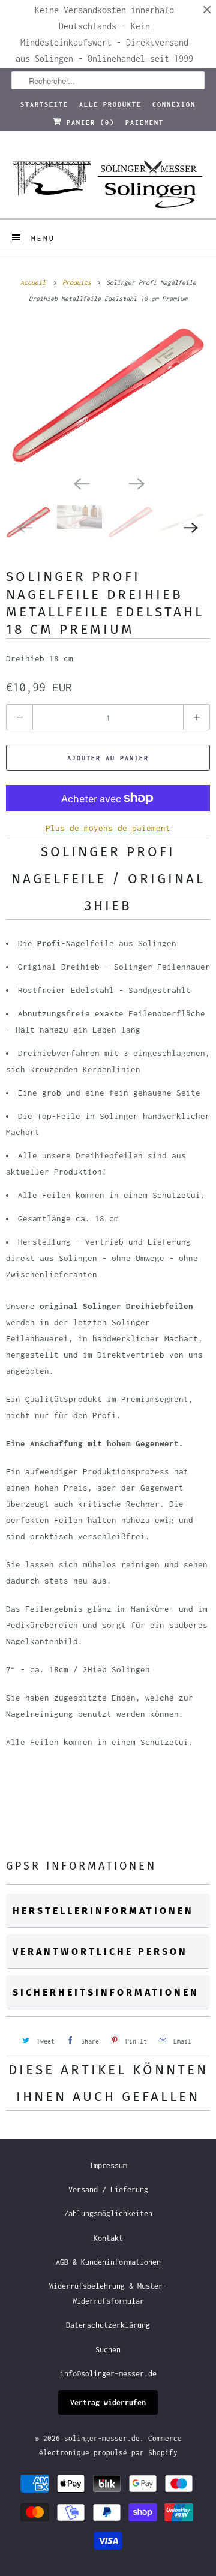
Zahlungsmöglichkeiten (108, 2214)
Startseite (44, 104)
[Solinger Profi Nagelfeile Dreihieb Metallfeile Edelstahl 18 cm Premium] (108, 396)
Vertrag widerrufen (108, 2402)
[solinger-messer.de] (108, 179)
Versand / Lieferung (108, 2190)
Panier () (88, 122)
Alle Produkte (110, 104)
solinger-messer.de (102, 2438)
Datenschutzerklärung (108, 2325)
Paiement (145, 122)
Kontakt (108, 2238)
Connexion (174, 104)
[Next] (136, 483)
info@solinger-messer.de (108, 2374)
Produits (79, 282)
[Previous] (80, 483)
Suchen (108, 2350)
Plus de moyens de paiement (108, 828)
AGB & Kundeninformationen (108, 2262)
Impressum (108, 2166)
